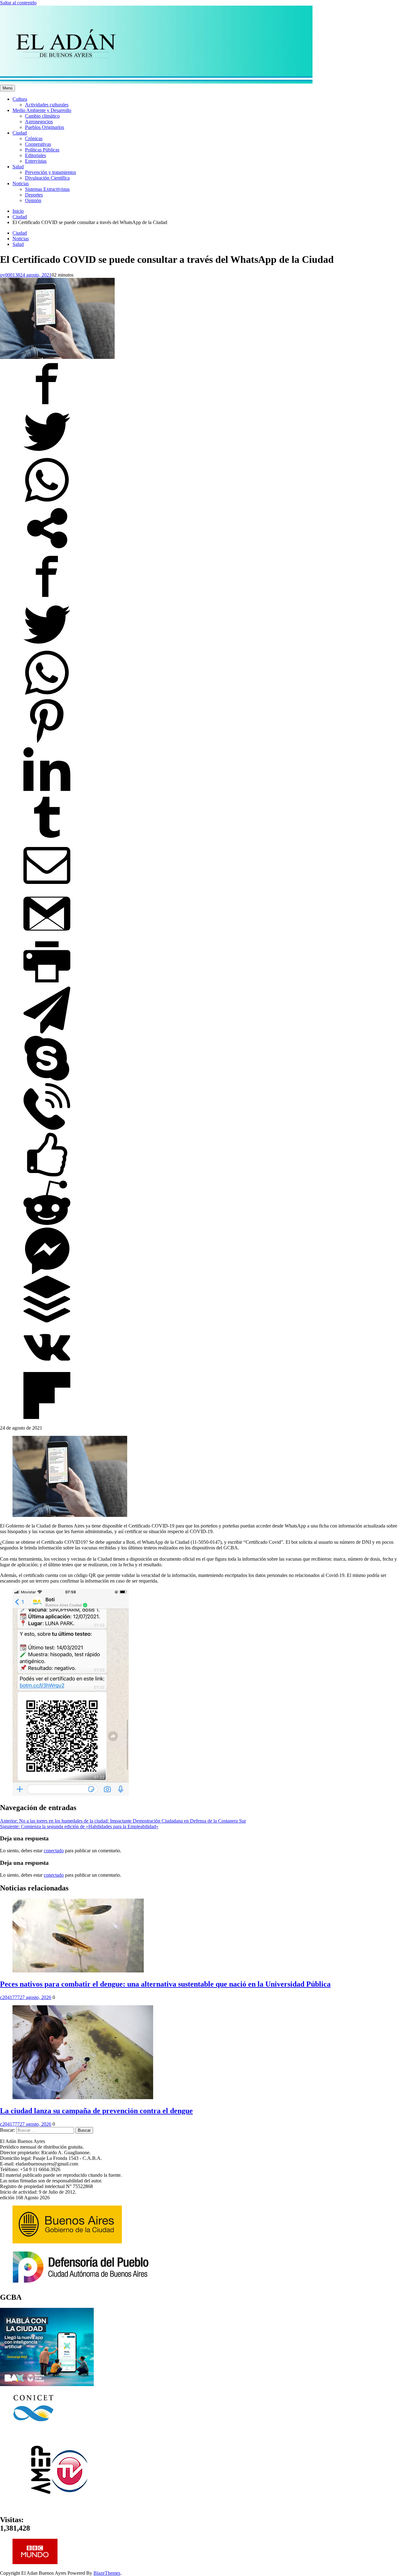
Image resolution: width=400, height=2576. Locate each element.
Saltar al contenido (18, 3)
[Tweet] (47, 454)
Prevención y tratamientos (50, 172)
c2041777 (10, 1997)
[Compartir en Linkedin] (47, 791)
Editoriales (35, 155)
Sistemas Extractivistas (47, 189)
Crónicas (34, 138)
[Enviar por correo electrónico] (47, 887)
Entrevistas (36, 161)
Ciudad (20, 133)
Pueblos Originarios (45, 127)
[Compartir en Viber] (47, 1128)
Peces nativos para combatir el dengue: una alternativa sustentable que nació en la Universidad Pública (165, 1984)
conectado (54, 1851)
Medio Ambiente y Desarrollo (42, 110)
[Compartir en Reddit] (47, 1224)
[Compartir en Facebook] (47, 405)
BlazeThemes (107, 2573)
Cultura (20, 99)
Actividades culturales (47, 105)
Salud (18, 167)
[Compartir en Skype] (47, 1080)
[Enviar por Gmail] (47, 935)
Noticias (21, 184)
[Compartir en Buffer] (47, 1321)
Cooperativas (38, 144)
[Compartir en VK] (47, 1369)
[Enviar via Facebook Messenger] (47, 1273)
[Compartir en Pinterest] (47, 743)
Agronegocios (39, 122)
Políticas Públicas (42, 150)
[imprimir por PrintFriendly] (47, 984)
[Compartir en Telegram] (47, 1032)
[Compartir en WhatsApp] (47, 502)
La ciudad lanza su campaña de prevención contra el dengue (96, 2111)
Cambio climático (42, 116)
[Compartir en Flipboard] (47, 1417)
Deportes (34, 195)
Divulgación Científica (47, 178)
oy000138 (10, 275)
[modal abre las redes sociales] (47, 550)
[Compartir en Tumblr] (47, 839)
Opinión (33, 200)
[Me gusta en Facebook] (47, 1176)
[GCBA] (47, 2384)
